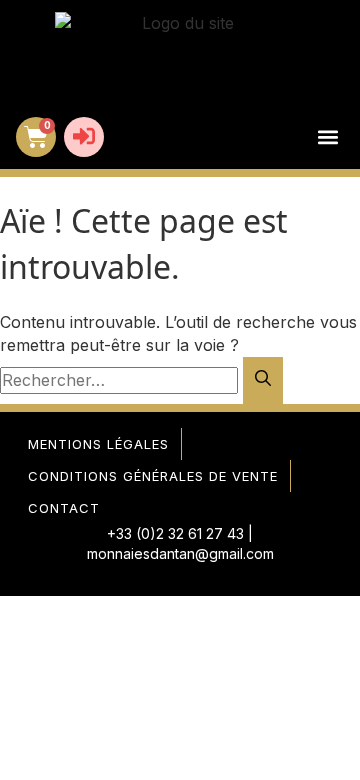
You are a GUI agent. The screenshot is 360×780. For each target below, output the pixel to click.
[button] (327, 137)
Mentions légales (98, 444)
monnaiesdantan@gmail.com (180, 553)
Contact (64, 508)
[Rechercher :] (121, 380)
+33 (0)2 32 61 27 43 (175, 533)
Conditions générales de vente (153, 476)
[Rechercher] (263, 380)
